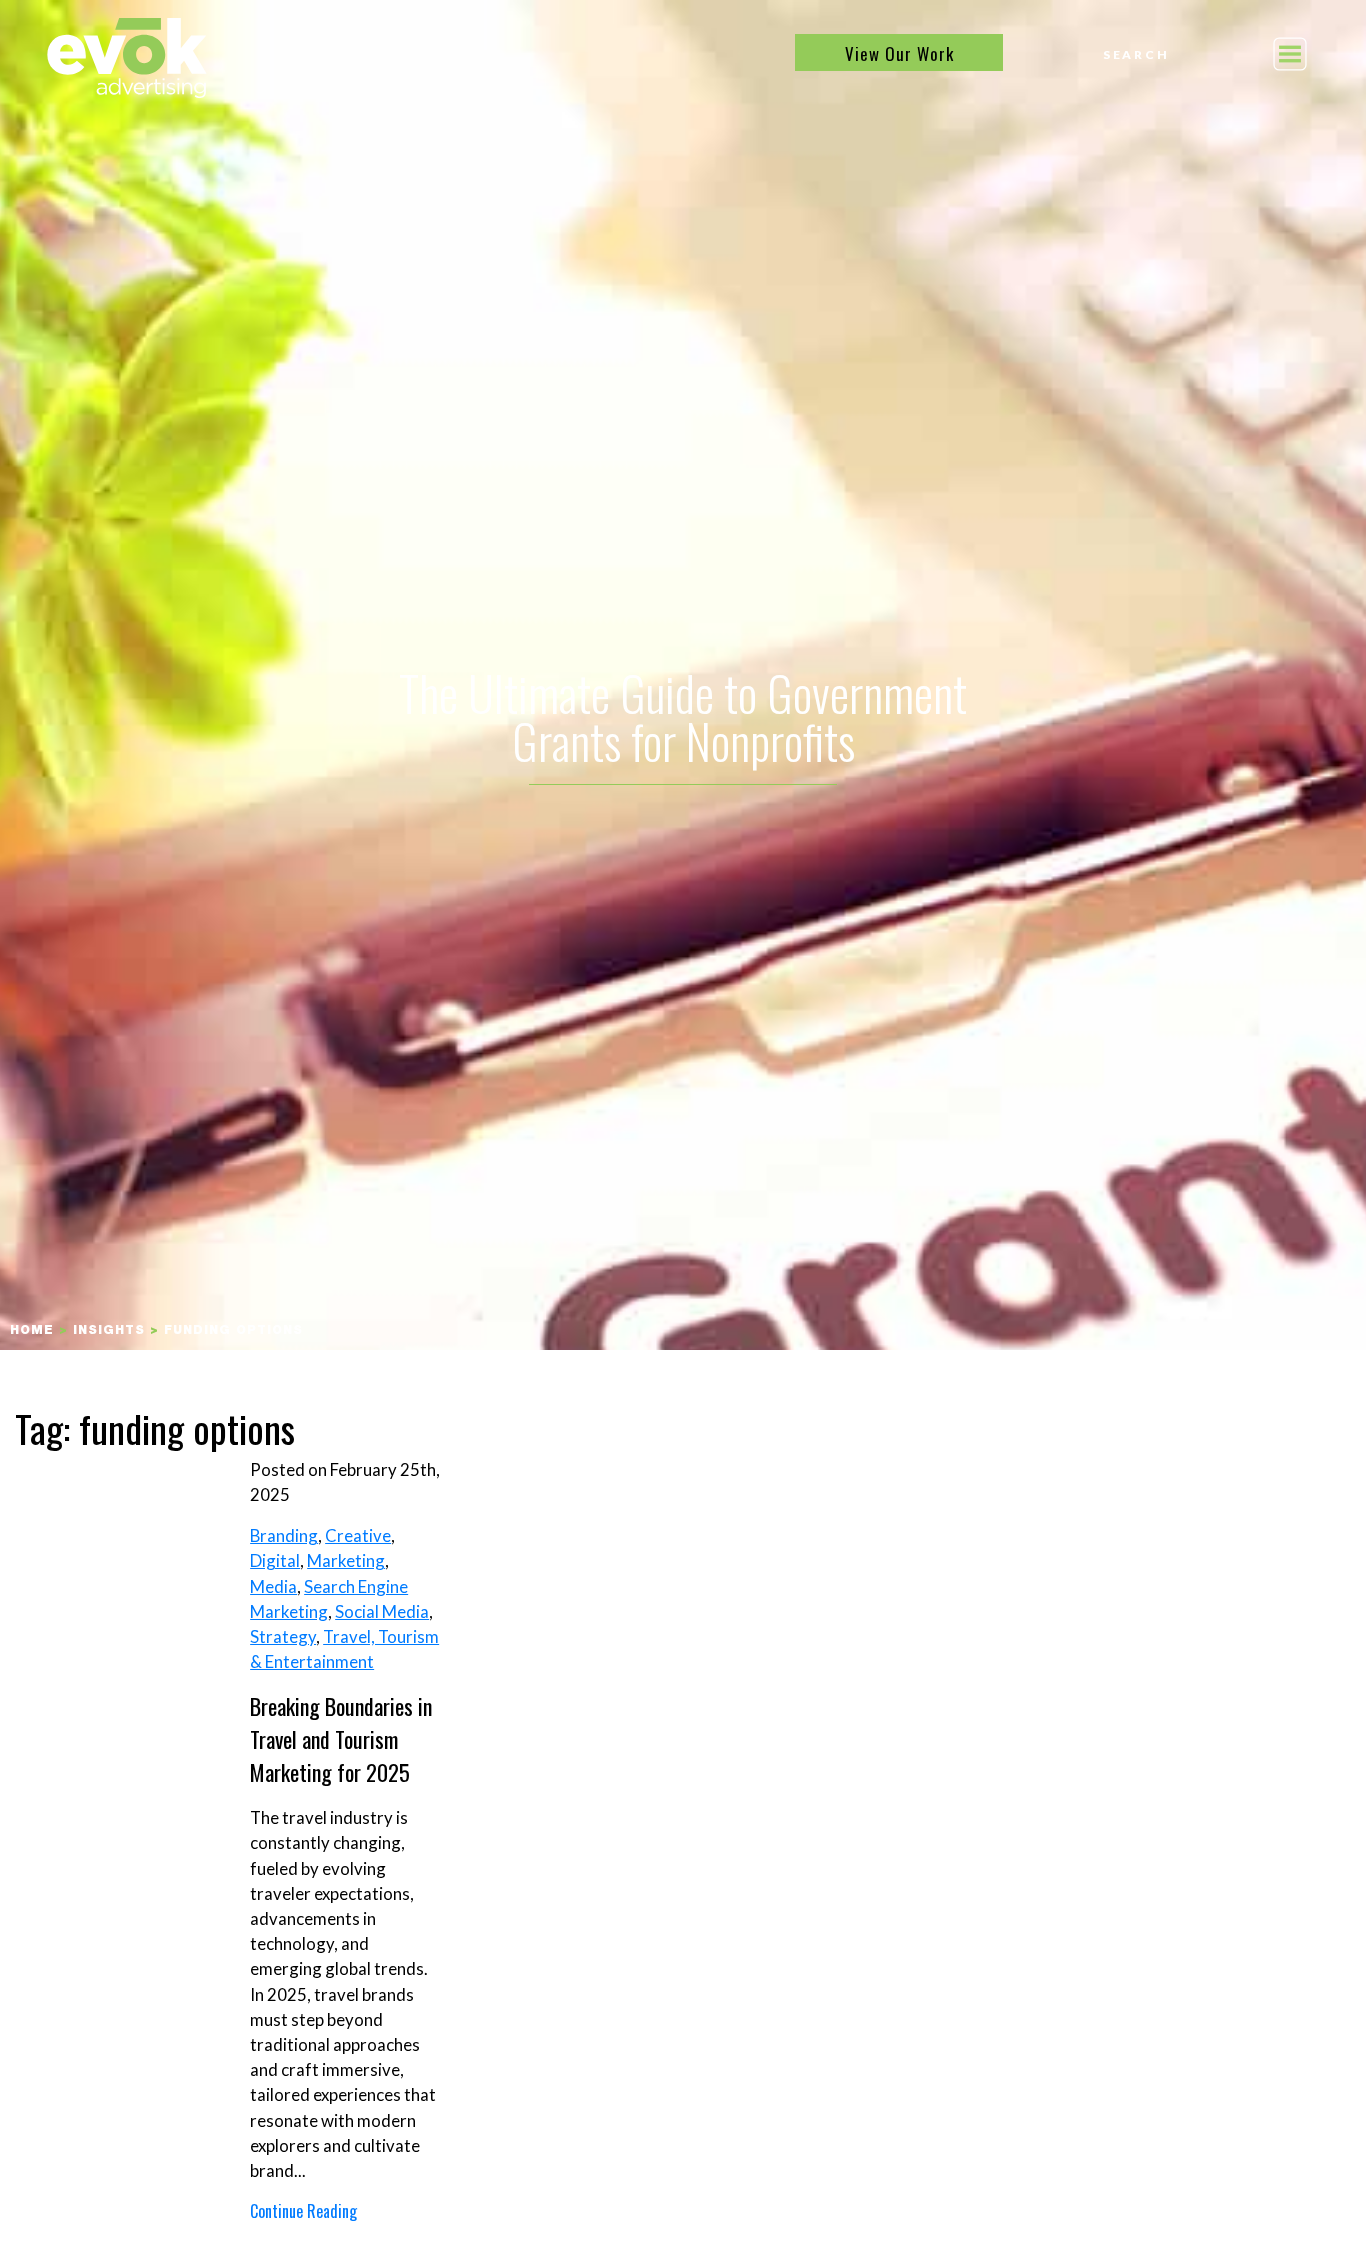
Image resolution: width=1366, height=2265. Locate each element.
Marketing (346, 1560)
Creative (358, 1535)
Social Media (382, 1611)
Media (273, 1586)
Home (32, 1331)
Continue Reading (303, 2211)
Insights (109, 1331)
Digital (275, 1560)
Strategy (283, 1636)
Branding (284, 1535)
